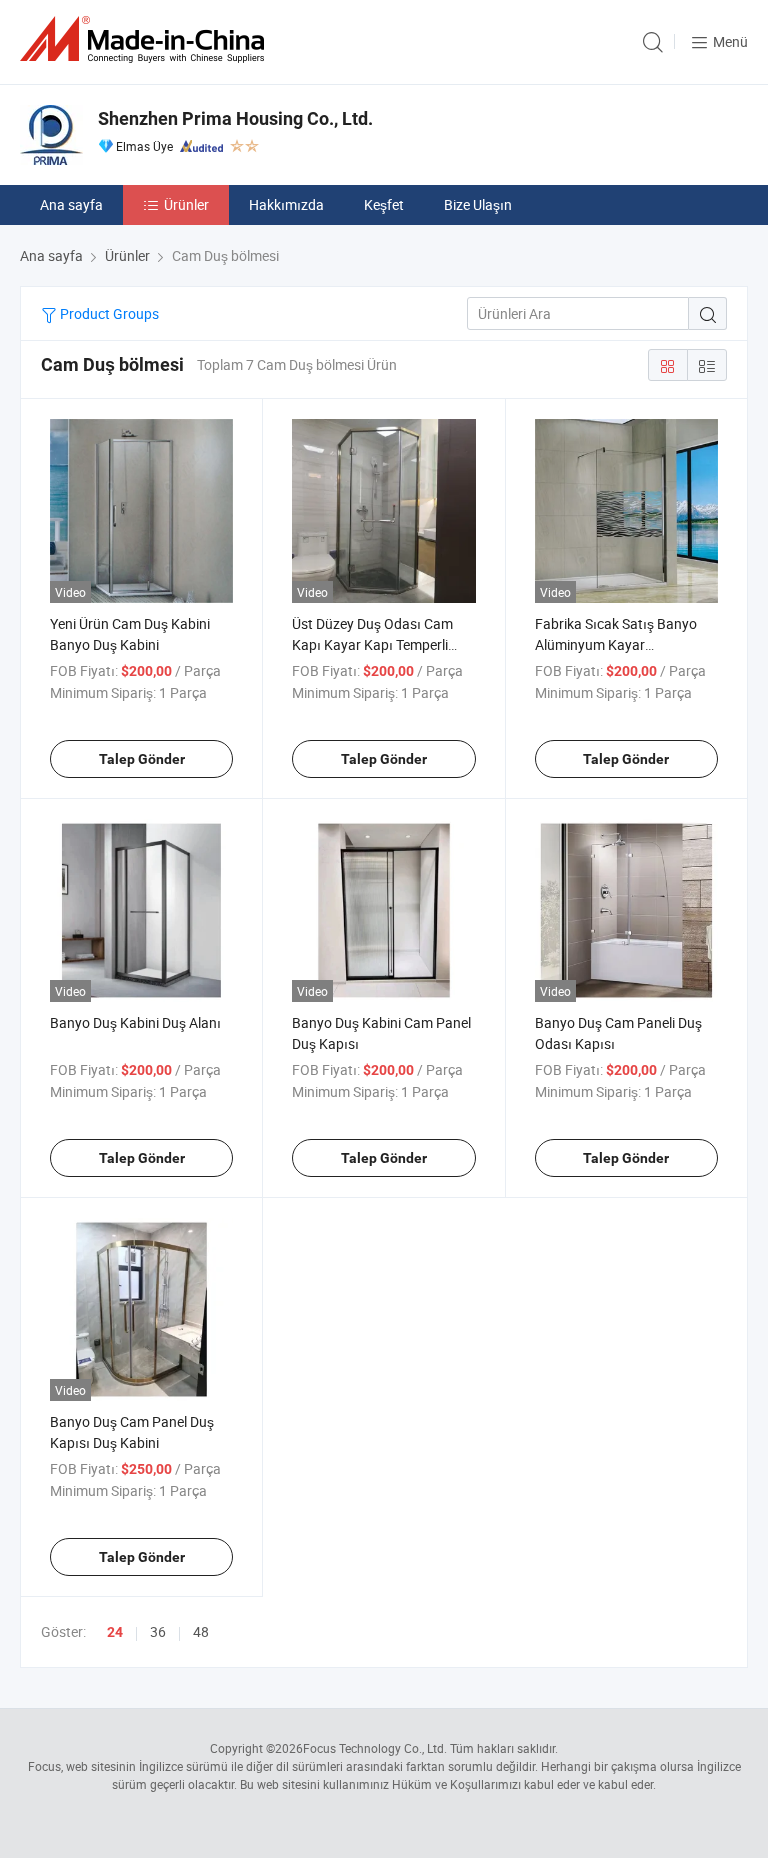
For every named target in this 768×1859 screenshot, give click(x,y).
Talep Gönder (142, 759)
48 (201, 1631)
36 (158, 1631)
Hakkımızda (286, 204)
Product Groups (108, 313)
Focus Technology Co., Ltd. (375, 1748)
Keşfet (384, 204)
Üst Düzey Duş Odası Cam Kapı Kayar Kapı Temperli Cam (372, 644)
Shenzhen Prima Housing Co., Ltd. (235, 118)
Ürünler (186, 204)
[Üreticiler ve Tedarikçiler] (146, 39)
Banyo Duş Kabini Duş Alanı (135, 1022)
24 (115, 1632)
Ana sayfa (71, 204)
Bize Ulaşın (478, 204)
